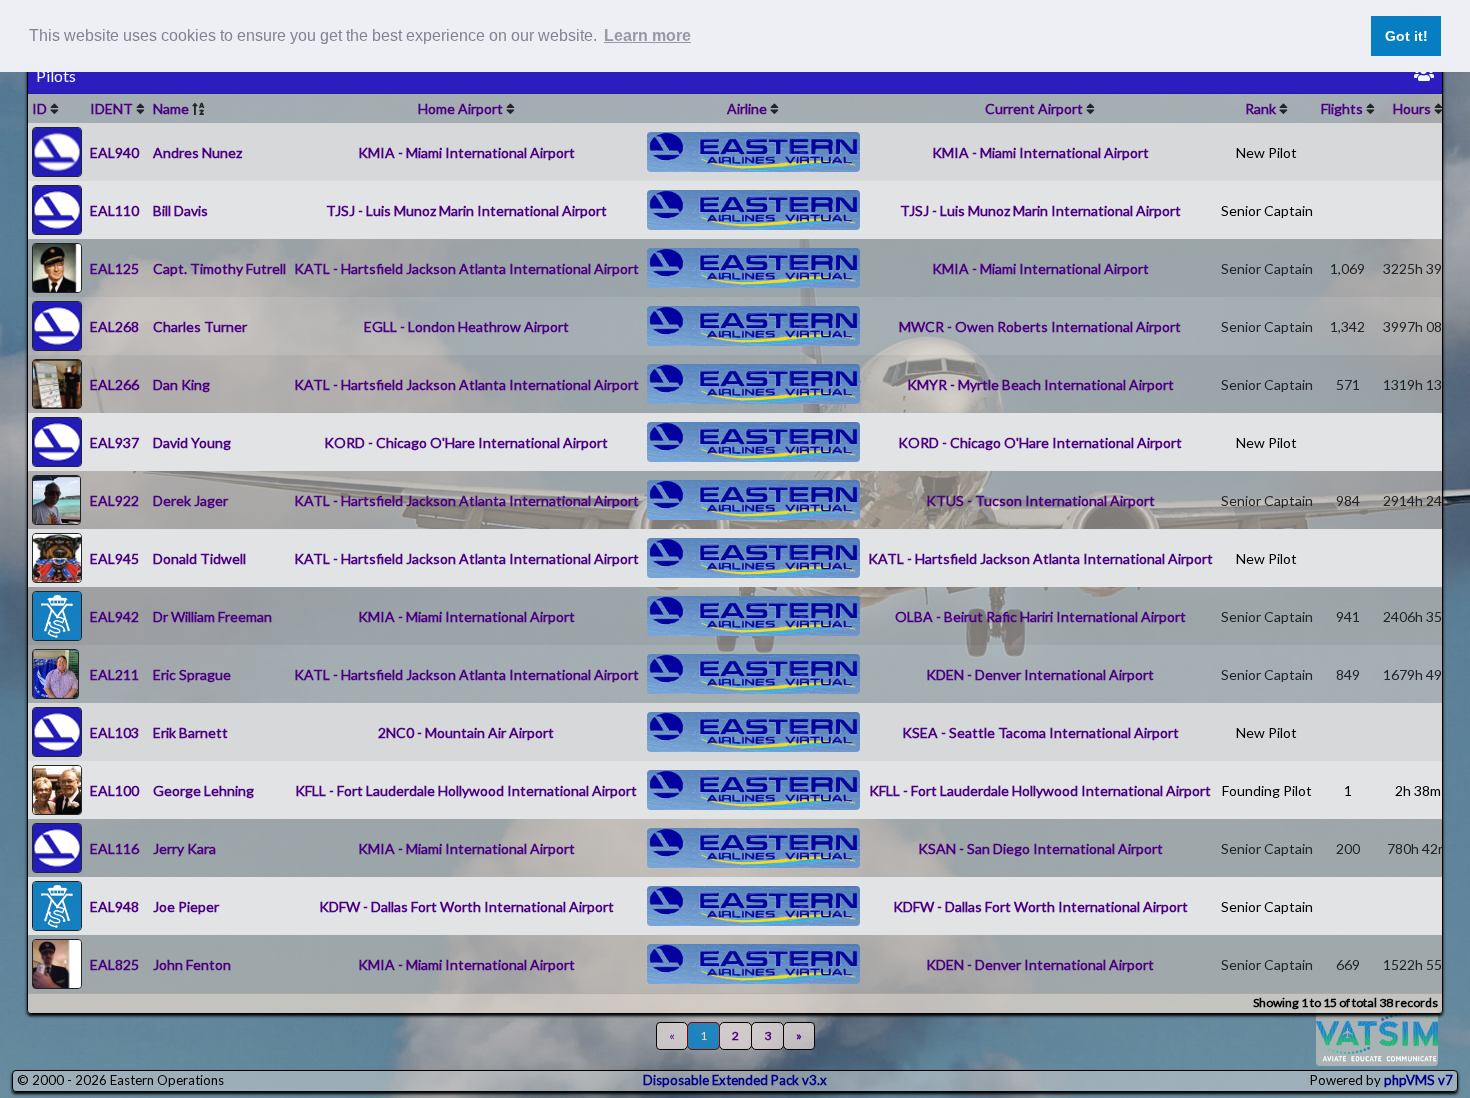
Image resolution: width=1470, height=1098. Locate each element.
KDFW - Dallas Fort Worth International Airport (466, 906)
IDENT (111, 108)
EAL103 (114, 732)
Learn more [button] (647, 35)
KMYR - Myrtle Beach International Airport (1040, 384)
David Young (192, 442)
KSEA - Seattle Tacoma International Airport (1040, 732)
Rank (1260, 108)
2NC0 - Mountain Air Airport (466, 732)
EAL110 (114, 210)
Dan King (181, 384)
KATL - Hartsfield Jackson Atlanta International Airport (466, 268)
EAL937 (114, 442)
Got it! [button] (1406, 36)
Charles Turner (200, 326)
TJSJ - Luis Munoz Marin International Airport (466, 210)
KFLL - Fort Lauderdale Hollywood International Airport (466, 790)
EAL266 (114, 384)
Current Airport (1034, 108)
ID (39, 108)
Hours (1412, 108)
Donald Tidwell (199, 558)
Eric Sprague (192, 674)
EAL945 (114, 558)
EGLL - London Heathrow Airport (466, 326)
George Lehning (203, 790)
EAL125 (114, 268)
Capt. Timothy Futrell (219, 268)
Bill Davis (180, 210)
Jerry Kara (184, 848)
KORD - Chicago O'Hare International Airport (466, 442)
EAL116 (114, 848)
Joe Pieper (186, 906)
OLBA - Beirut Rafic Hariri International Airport (1040, 616)
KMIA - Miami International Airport (466, 152)
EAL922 (114, 500)
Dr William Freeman (212, 616)
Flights (1342, 108)
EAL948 (114, 906)
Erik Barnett (190, 732)
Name (171, 108)
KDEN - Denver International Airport (1040, 674)
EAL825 (114, 964)
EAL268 (114, 326)
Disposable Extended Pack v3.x (735, 1080)
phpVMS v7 (1418, 1080)
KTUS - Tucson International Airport (1040, 500)
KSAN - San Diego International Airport (1040, 848)
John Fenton (192, 964)
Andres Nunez (197, 152)
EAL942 (114, 616)
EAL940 (114, 152)
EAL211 (114, 674)
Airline (747, 108)
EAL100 (114, 790)
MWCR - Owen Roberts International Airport (1040, 326)
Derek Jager (190, 500)
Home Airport (460, 108)
